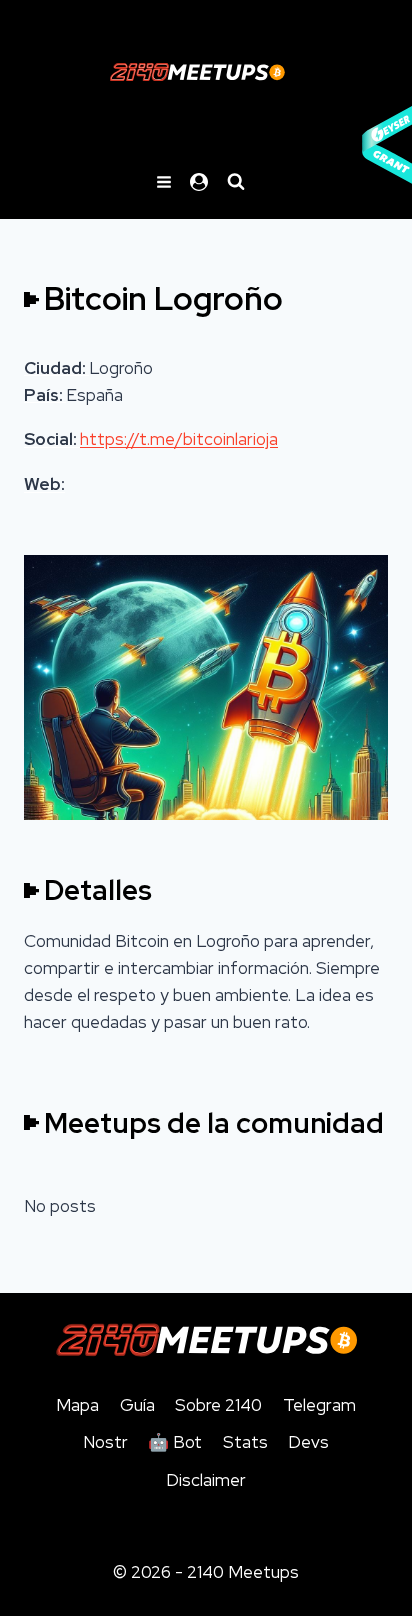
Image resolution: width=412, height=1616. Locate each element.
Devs (308, 1442)
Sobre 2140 (218, 1405)
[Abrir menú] (164, 181)
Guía (137, 1405)
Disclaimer (206, 1480)
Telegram (319, 1405)
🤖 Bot (175, 1442)
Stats (245, 1442)
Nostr (105, 1442)
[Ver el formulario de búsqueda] (236, 182)
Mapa (77, 1405)
